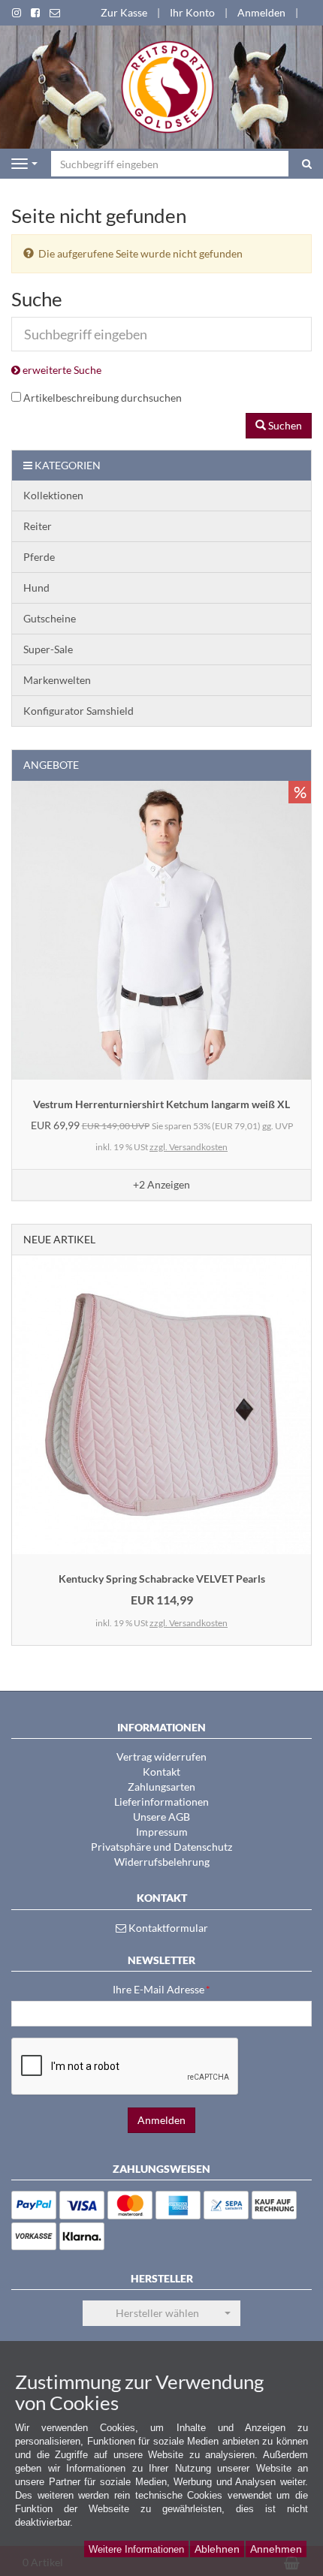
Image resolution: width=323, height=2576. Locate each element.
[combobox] (161, 2313)
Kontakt (161, 1772)
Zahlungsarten (161, 1787)
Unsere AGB (161, 1817)
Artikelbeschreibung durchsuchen (103, 398)
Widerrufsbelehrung (162, 1862)
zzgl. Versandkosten (189, 1147)
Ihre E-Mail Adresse (161, 1989)
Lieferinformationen (161, 1802)
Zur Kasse (124, 12)
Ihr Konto (192, 12)
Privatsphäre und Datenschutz (161, 1847)
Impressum (162, 1832)
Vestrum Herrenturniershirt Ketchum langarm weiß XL (161, 1104)
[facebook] (35, 13)
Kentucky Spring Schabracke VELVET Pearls (162, 1579)
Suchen (284, 425)
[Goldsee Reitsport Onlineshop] (162, 86)
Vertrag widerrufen (161, 1757)
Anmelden (261, 12)
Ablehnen (217, 2549)
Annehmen (276, 2549)
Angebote (51, 765)
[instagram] (17, 13)
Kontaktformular (167, 1928)
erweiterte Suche (61, 370)
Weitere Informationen (136, 2549)
